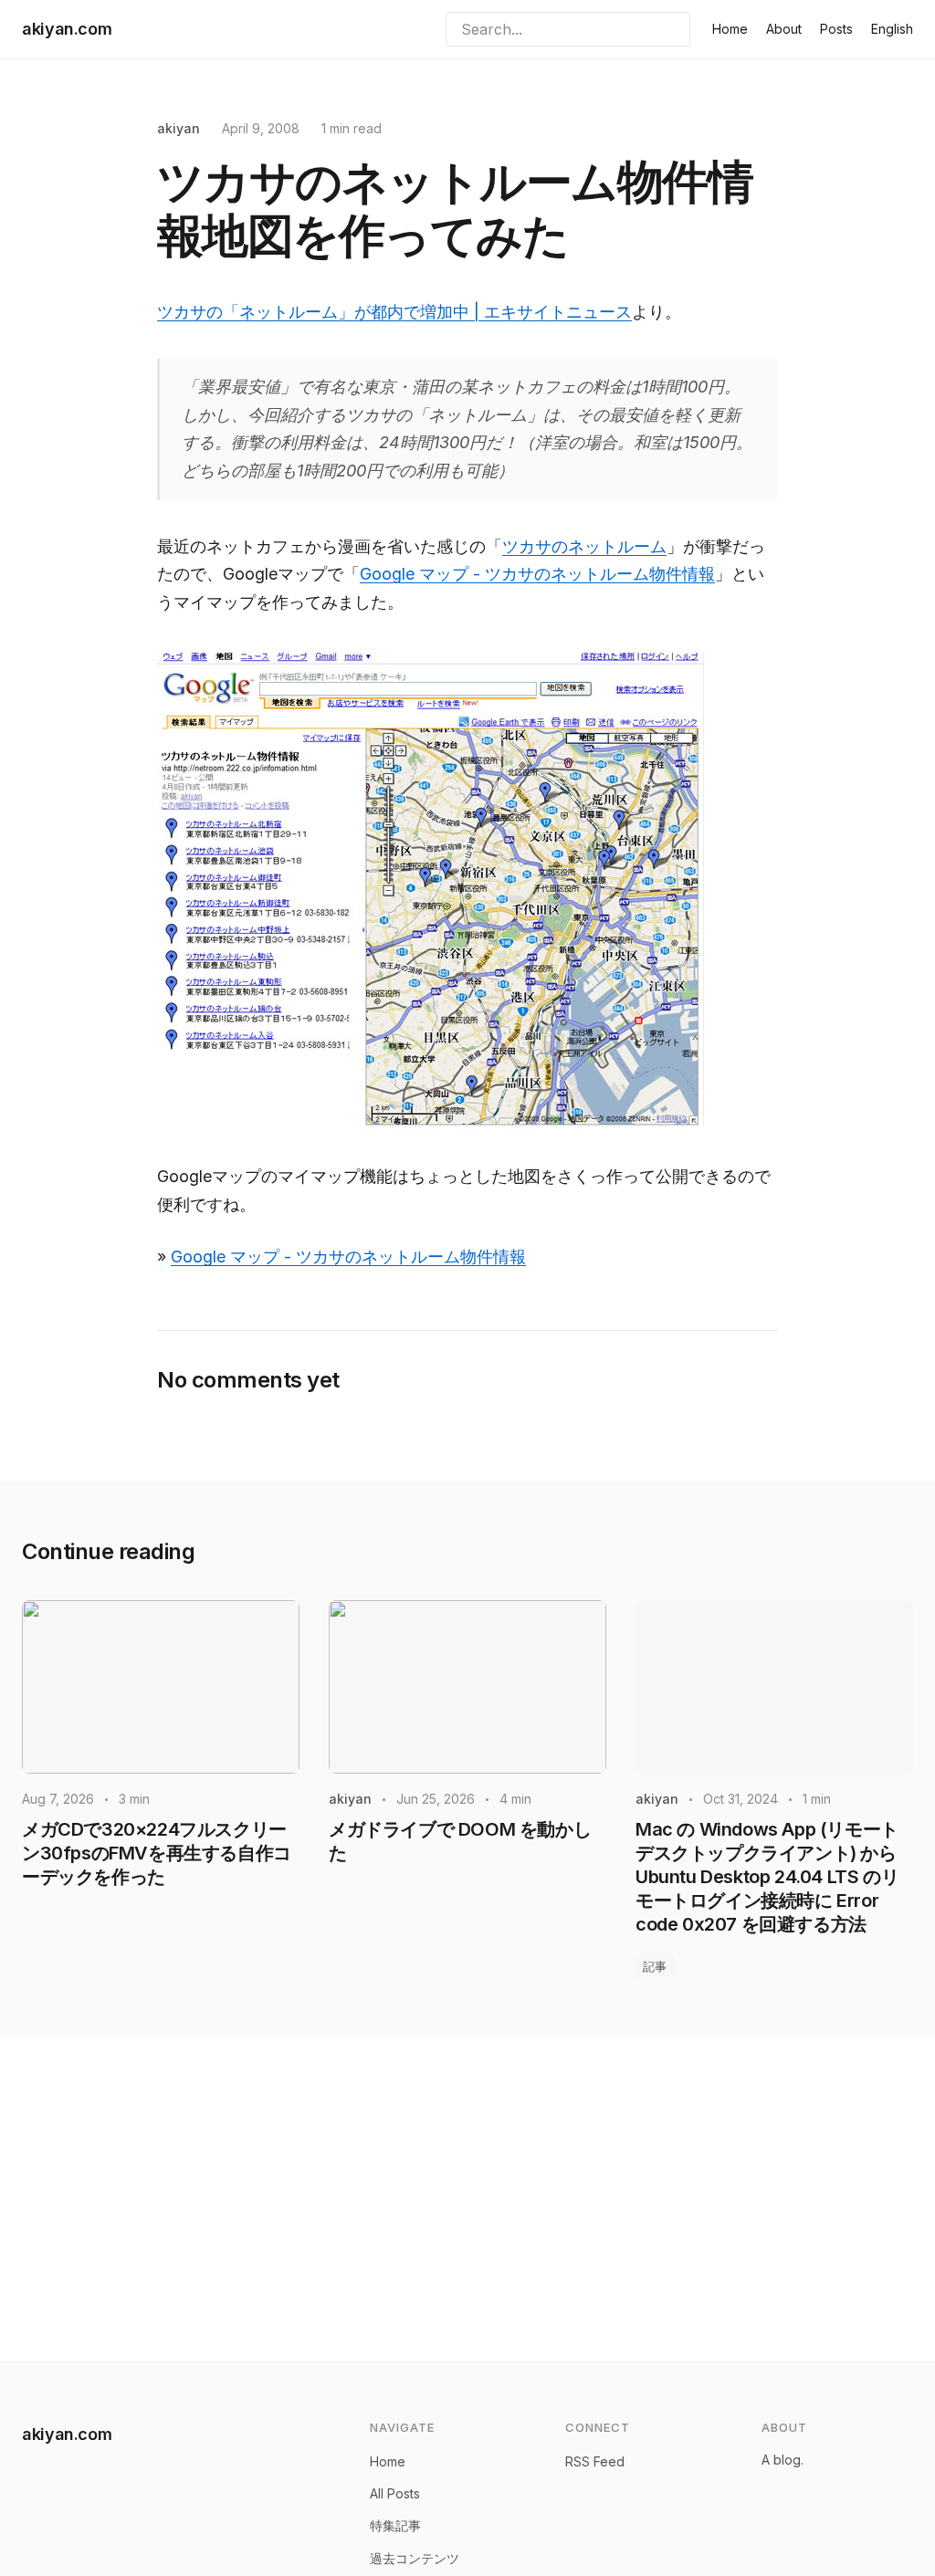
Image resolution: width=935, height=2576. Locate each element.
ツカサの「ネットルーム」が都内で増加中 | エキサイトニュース (394, 312)
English (892, 29)
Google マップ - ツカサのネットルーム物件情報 (537, 574)
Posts (836, 29)
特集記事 (395, 2525)
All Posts (395, 2493)
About (784, 29)
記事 (655, 1966)
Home (730, 29)
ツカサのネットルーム (584, 546)
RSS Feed (595, 2461)
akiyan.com (67, 29)
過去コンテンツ (415, 2558)
